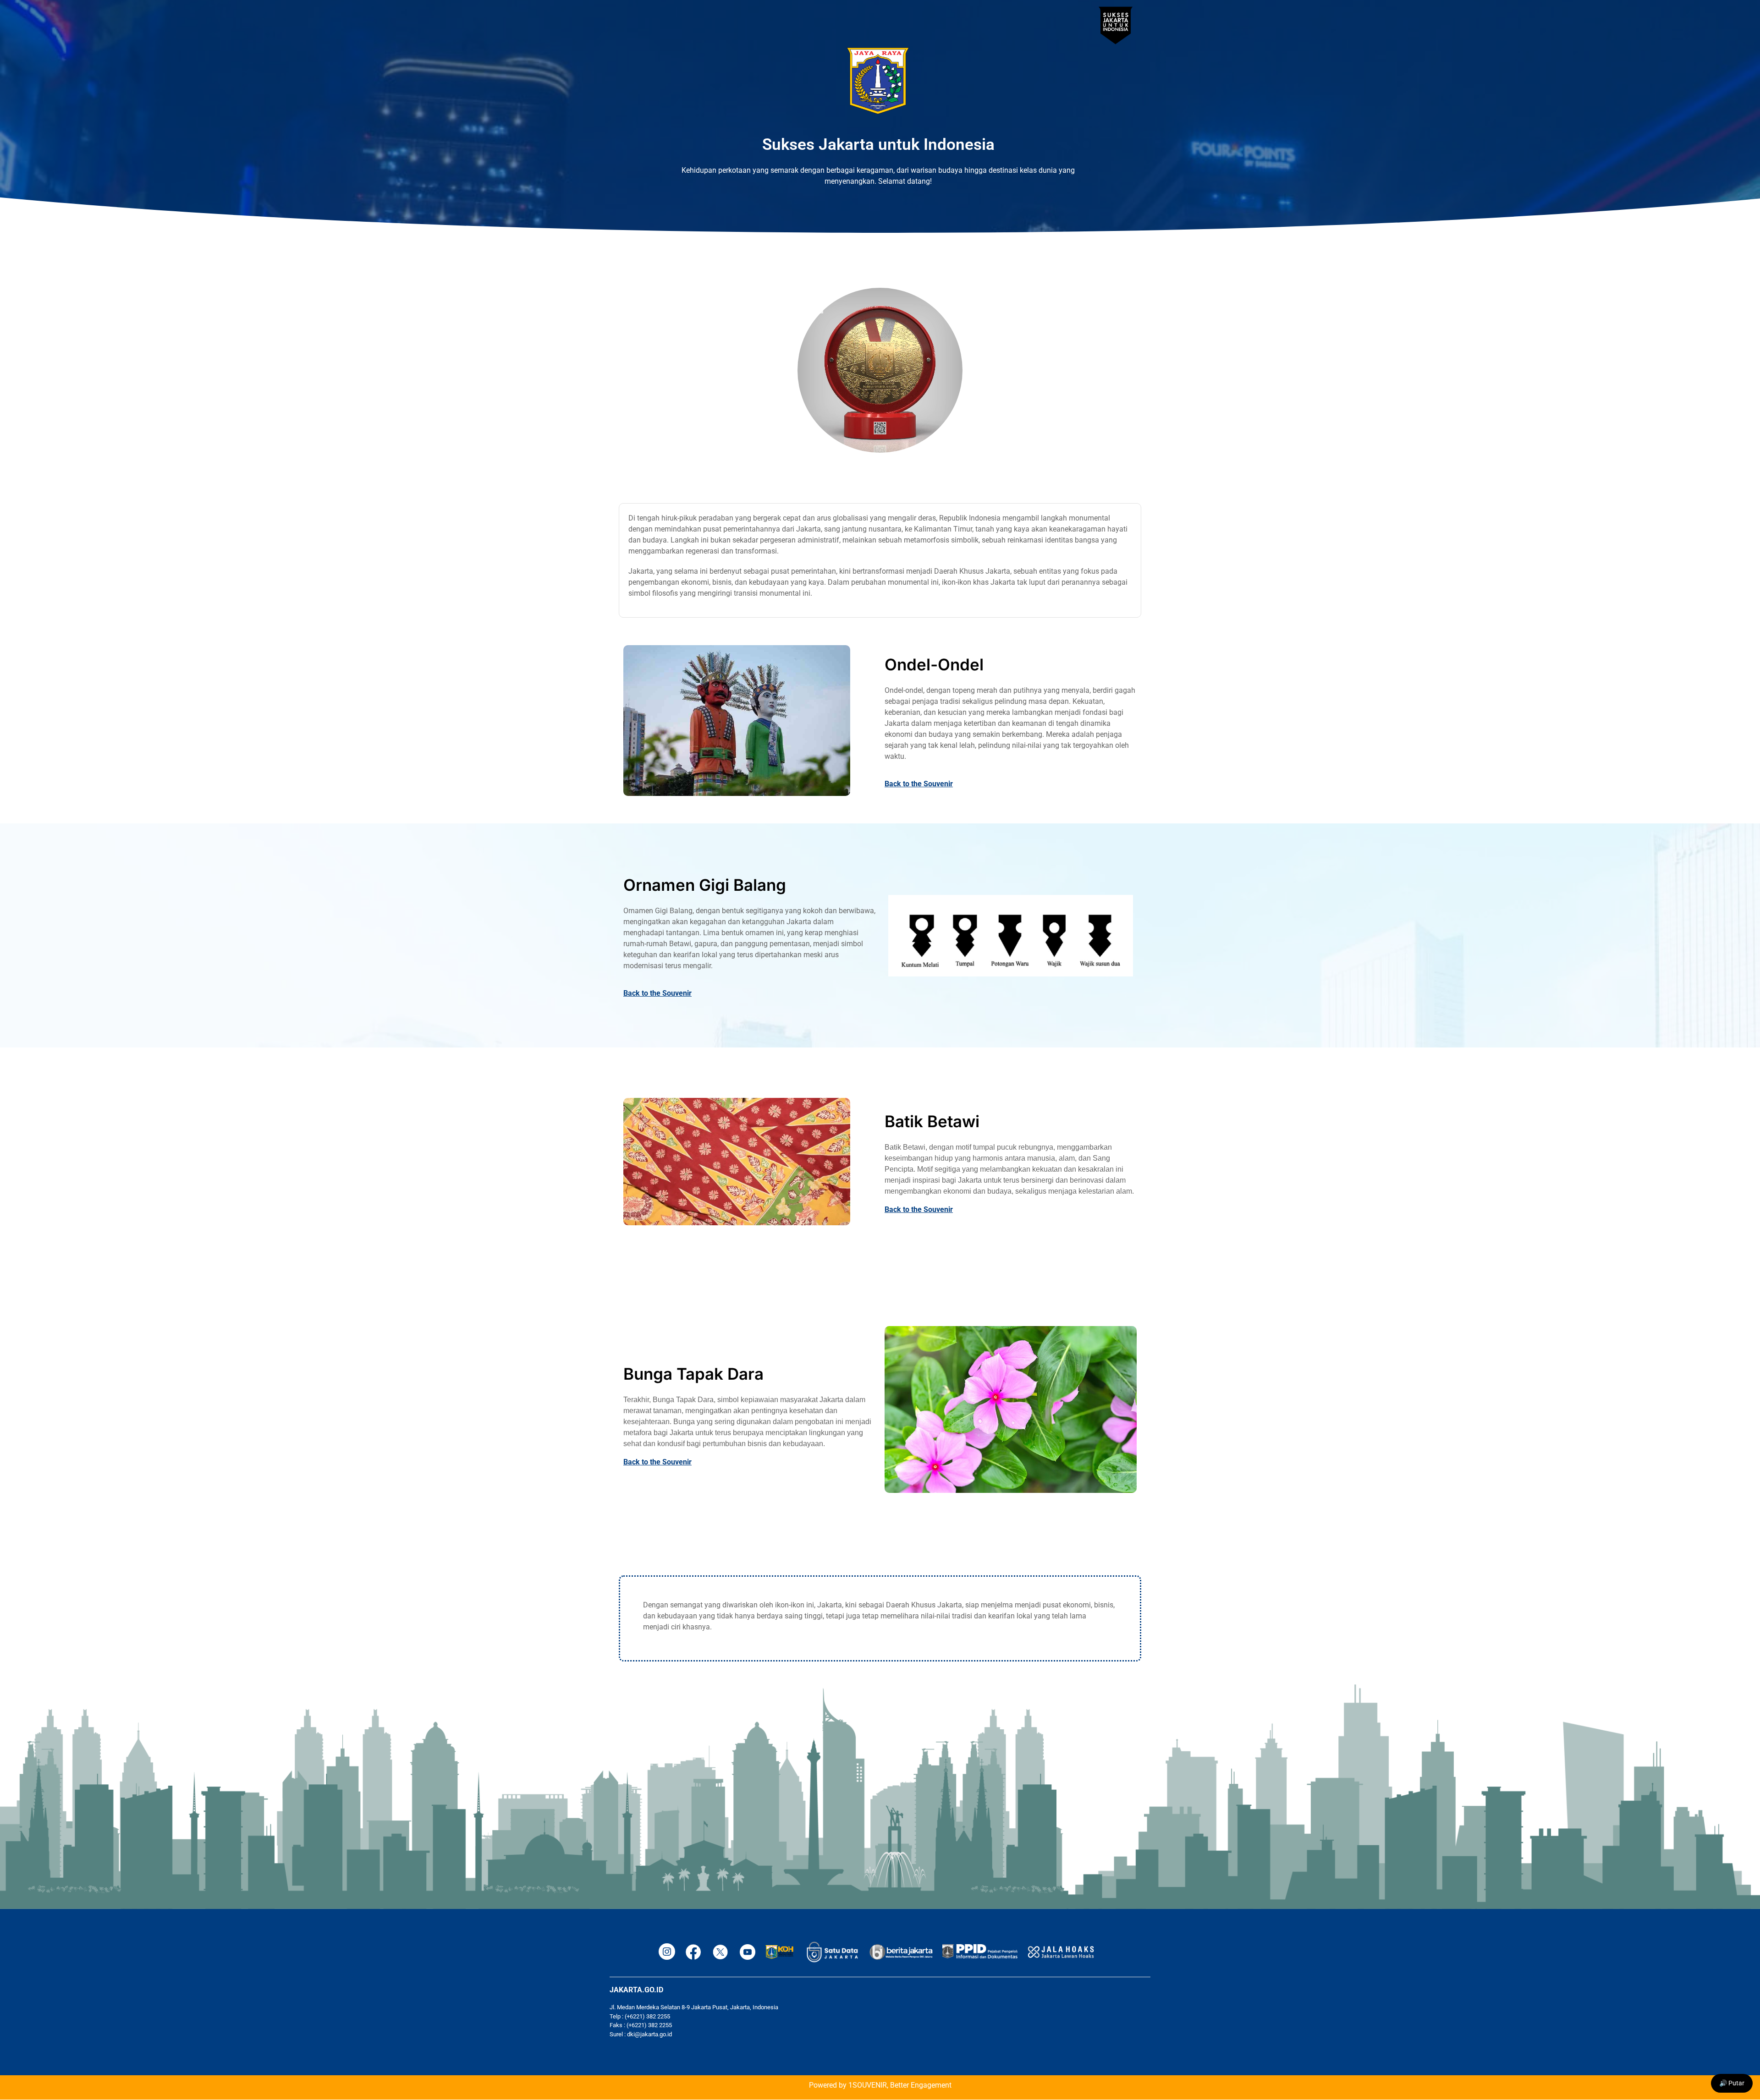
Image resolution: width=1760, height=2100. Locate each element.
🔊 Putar (1732, 2083)
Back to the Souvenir (919, 784)
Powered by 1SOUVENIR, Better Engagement (880, 2085)
